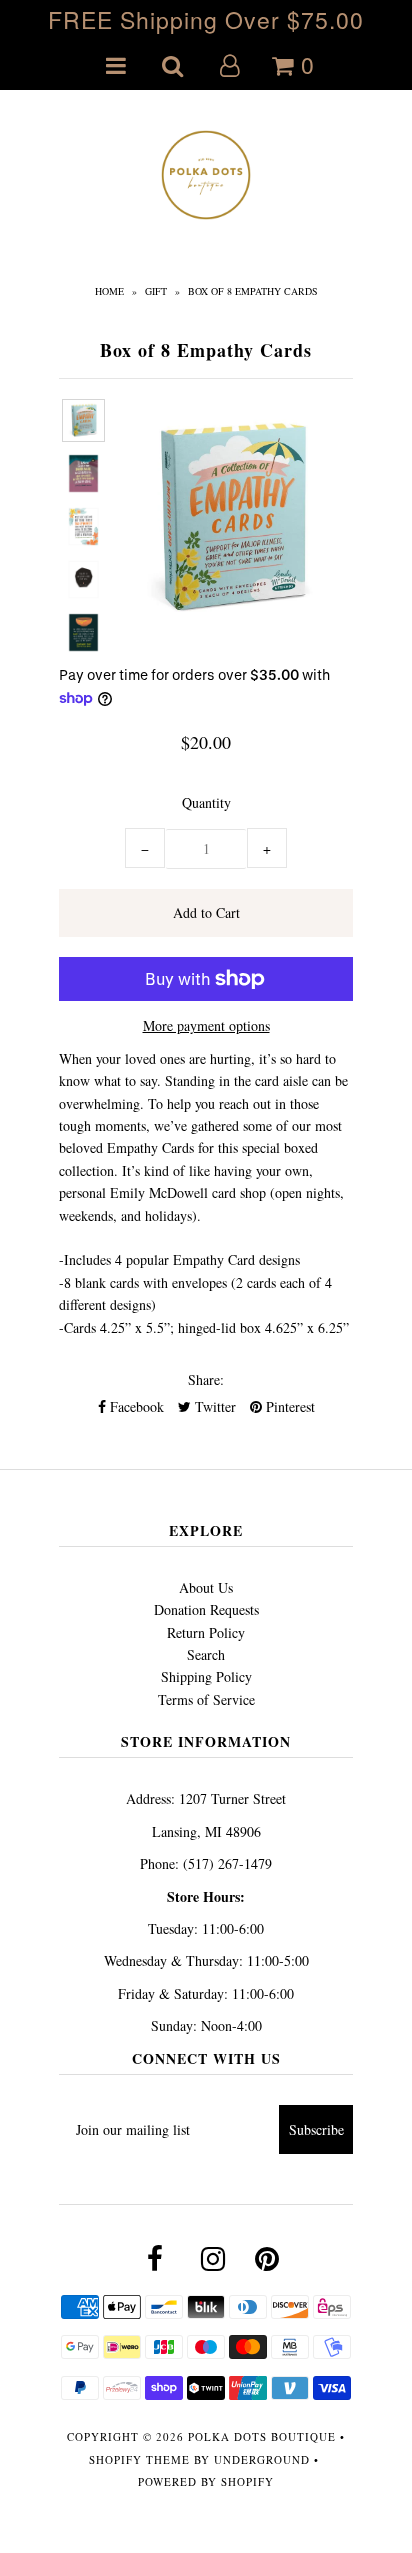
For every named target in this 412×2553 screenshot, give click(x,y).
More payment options (206, 1025)
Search (206, 1654)
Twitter (213, 1406)
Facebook (135, 1406)
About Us (206, 1587)
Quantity (206, 802)
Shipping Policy (206, 1676)
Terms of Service (206, 1699)
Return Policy (206, 1632)
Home (109, 291)
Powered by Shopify (206, 2481)
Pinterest (288, 1406)
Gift (156, 291)
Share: (206, 1379)
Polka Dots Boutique (262, 2436)
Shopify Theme (139, 2459)
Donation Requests (206, 1609)
